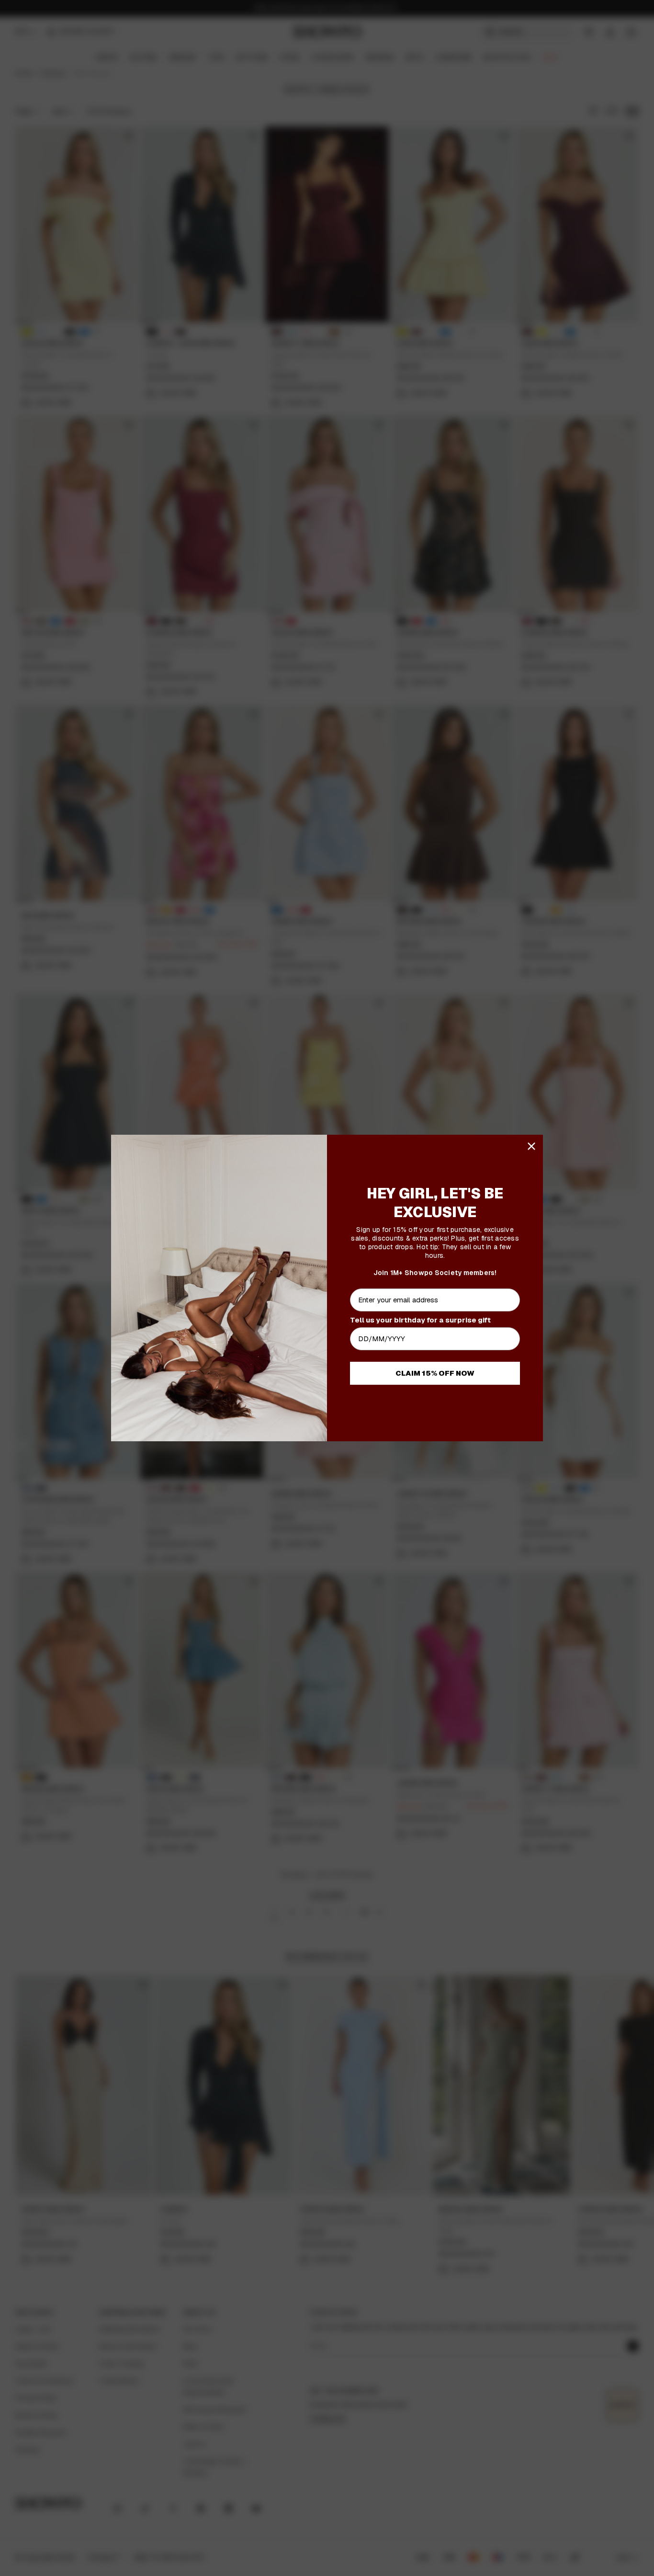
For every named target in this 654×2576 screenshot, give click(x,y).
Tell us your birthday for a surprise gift (420, 1320)
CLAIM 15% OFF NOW (435, 1373)
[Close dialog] (531, 1146)
